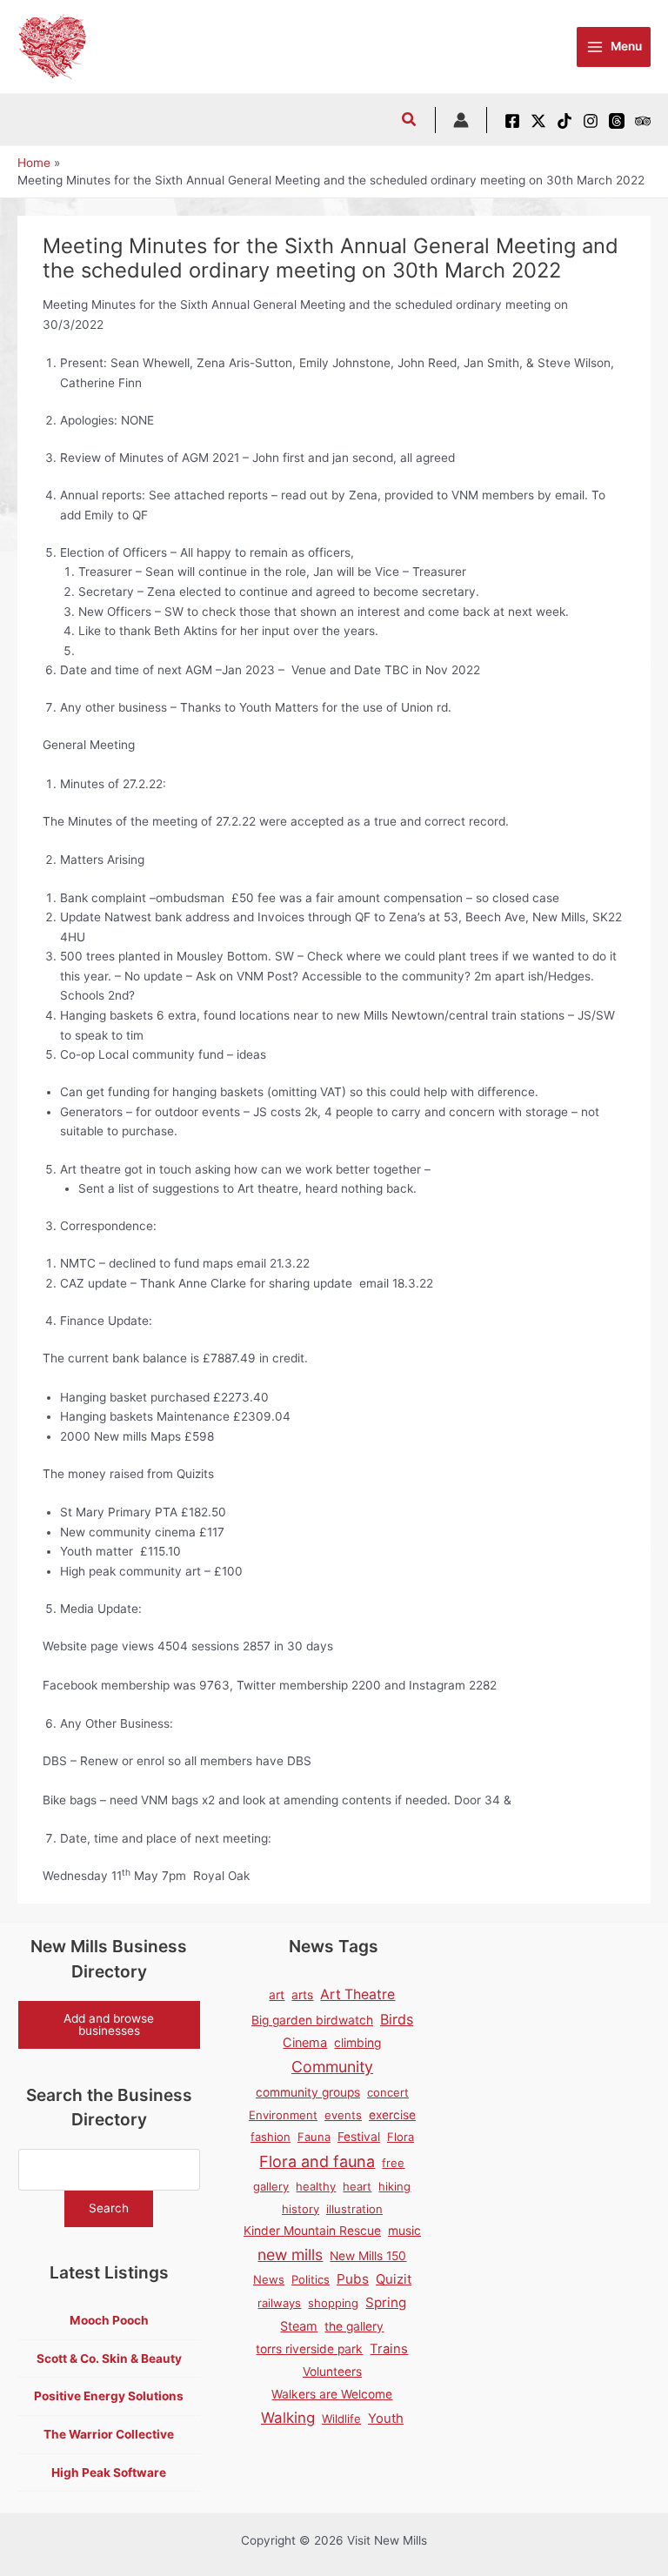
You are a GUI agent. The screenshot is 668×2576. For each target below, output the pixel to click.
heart (357, 2186)
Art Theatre (357, 1994)
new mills (290, 2255)
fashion (271, 2137)
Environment (283, 2115)
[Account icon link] (461, 120)
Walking (288, 2418)
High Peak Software (109, 2472)
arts (302, 1995)
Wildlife (341, 2419)
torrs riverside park (309, 2349)
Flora (401, 2137)
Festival (359, 2137)
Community (332, 2067)
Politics (311, 2279)
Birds (397, 2019)
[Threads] (617, 121)
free (393, 2163)
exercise (392, 2115)
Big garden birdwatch (312, 2020)
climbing (357, 2043)
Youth (386, 2419)
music (404, 2231)
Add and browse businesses (109, 2024)
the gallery (354, 2326)
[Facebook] (512, 121)
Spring (386, 2302)
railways (279, 2303)
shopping (333, 2303)
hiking (394, 2186)
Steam (299, 2326)
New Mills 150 (368, 2256)
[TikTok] (564, 121)
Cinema (305, 2042)
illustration (354, 2209)
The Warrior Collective (109, 2434)
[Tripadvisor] (643, 121)
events (343, 2115)
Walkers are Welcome (332, 2394)
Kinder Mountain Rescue (312, 2231)
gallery (271, 2186)
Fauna (314, 2137)
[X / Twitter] (538, 121)
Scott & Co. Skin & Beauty (109, 2359)
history (301, 2209)
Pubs (353, 2279)
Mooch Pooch (109, 2320)
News (269, 2279)
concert (388, 2092)
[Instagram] (591, 121)
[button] (410, 121)
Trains (389, 2349)
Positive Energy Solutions (109, 2396)
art (277, 1995)
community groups (308, 2092)
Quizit (394, 2279)
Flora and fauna (317, 2161)
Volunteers (332, 2372)
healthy (316, 2186)
